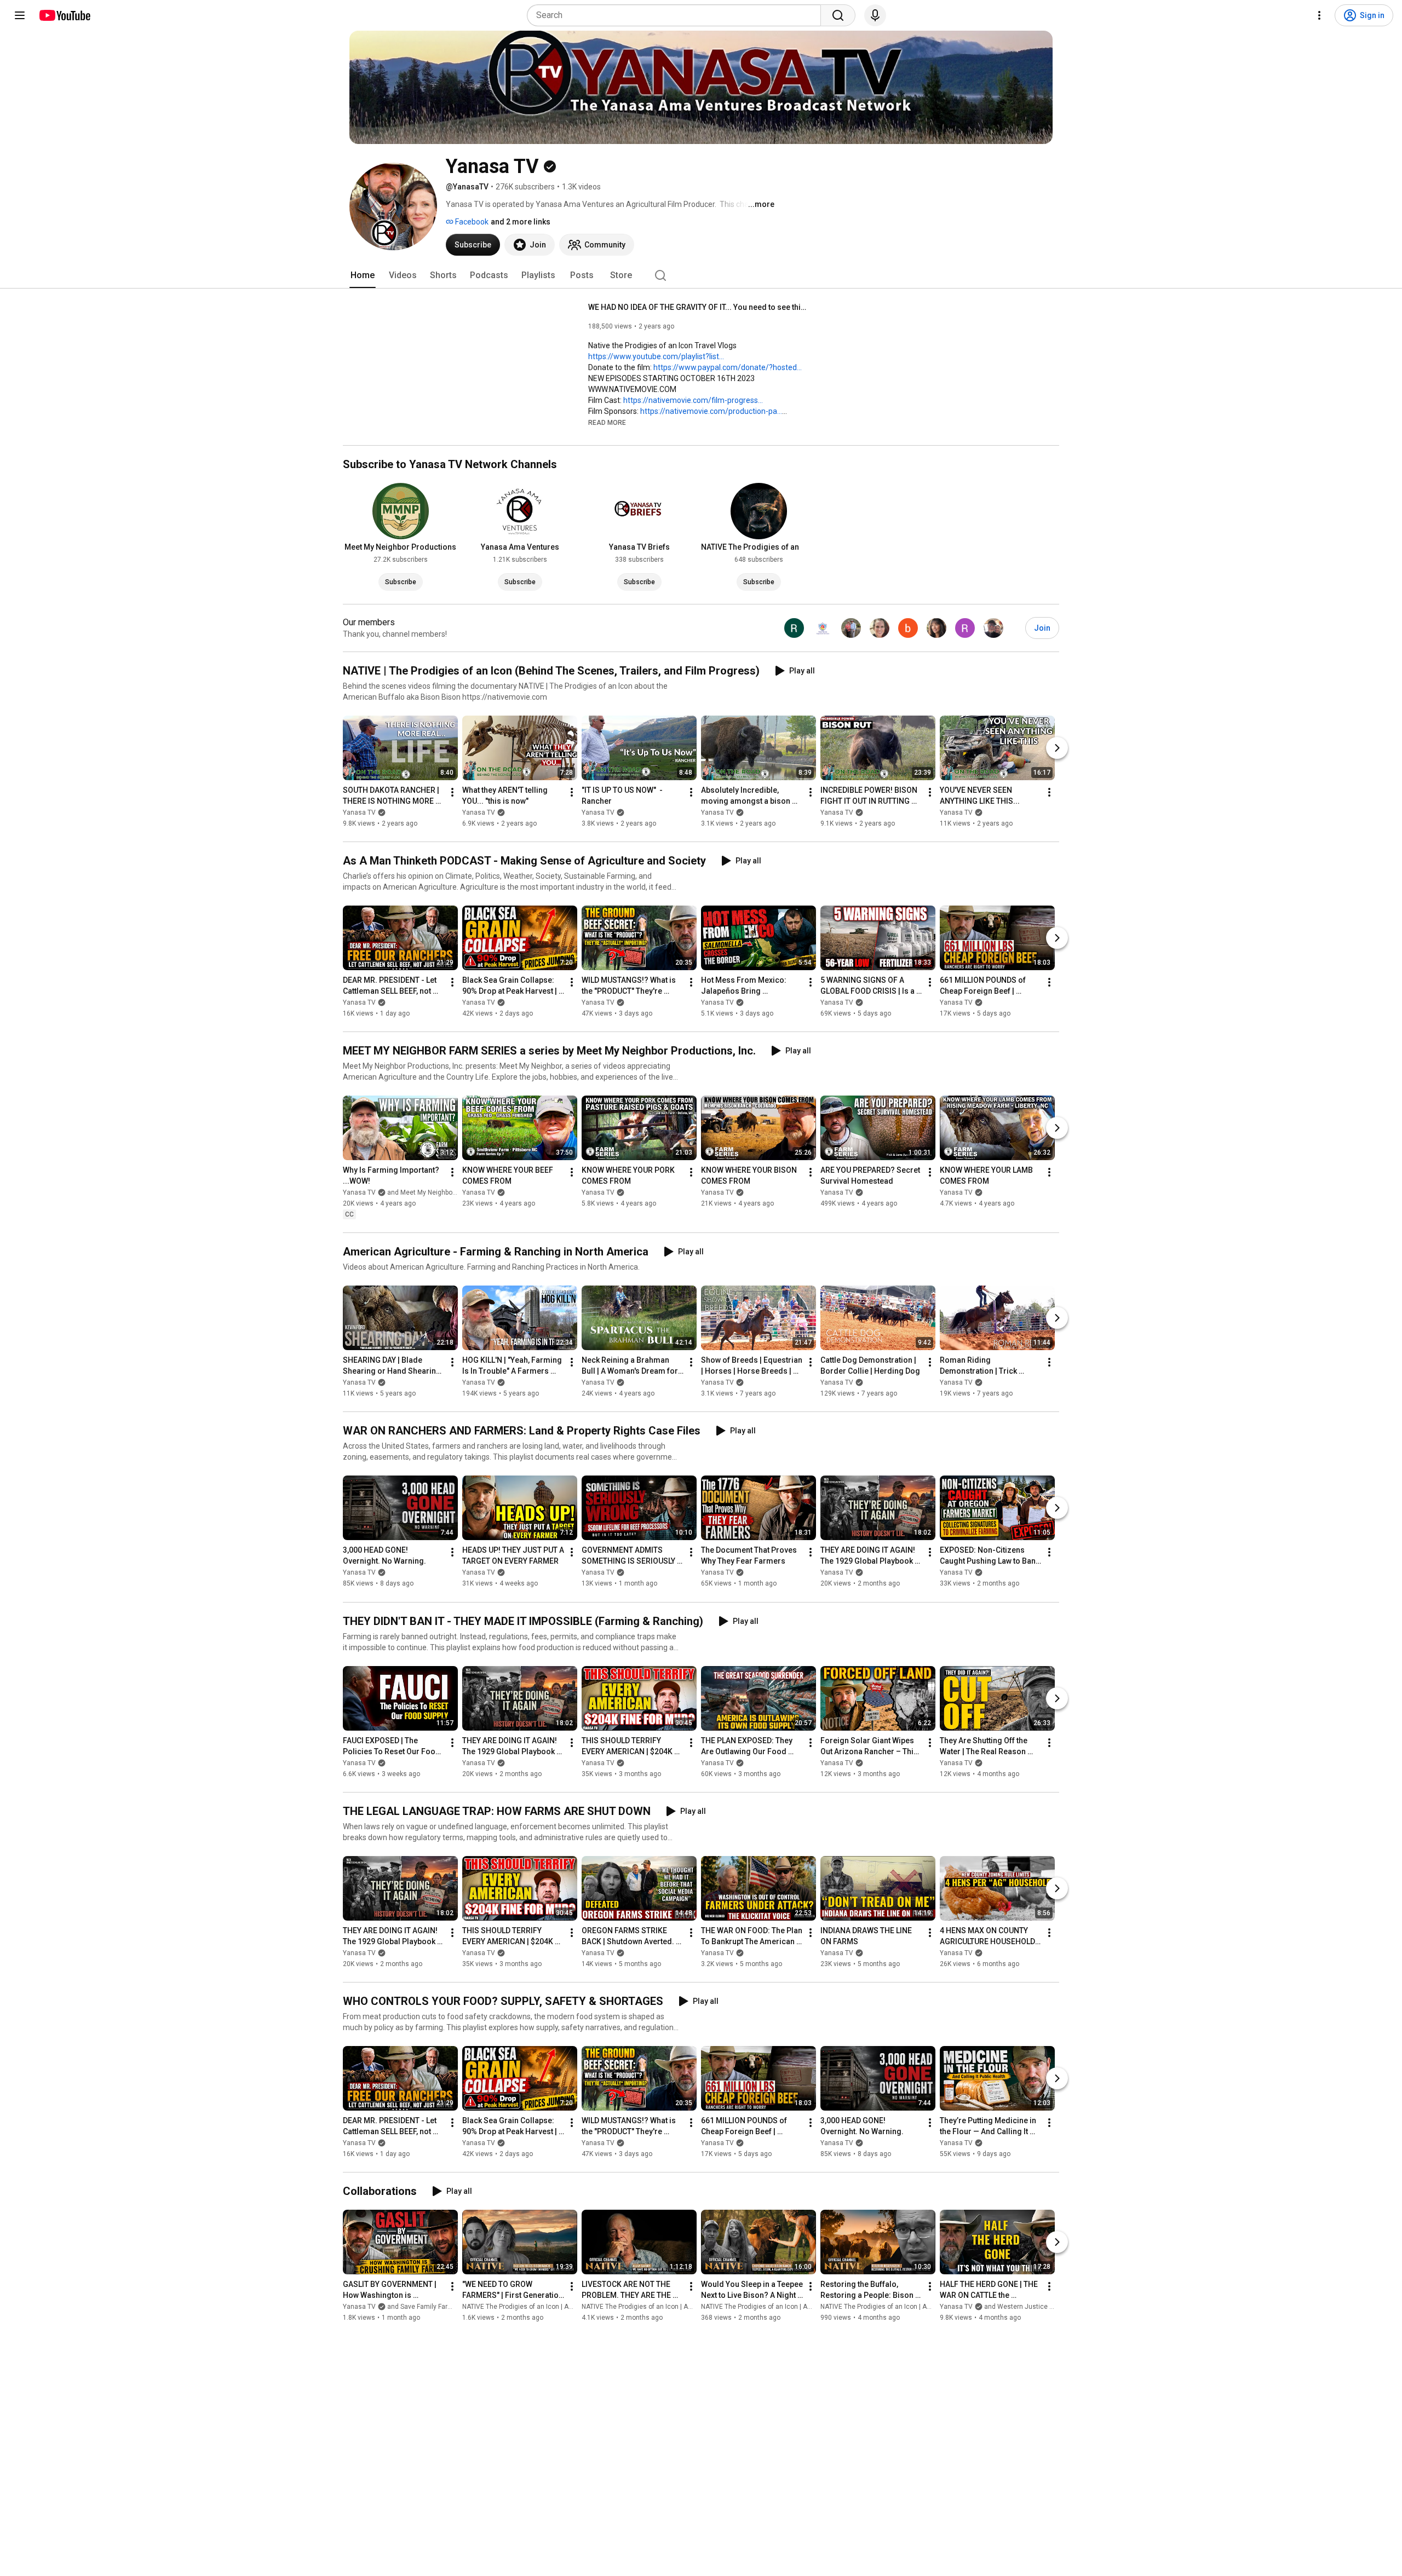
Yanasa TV (359, 812)
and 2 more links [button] (521, 222)
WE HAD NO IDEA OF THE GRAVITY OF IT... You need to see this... (698, 307)
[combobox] (677, 15)
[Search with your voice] (875, 15)
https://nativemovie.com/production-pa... (711, 411)
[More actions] (452, 792)
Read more (607, 423)
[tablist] (701, 275)
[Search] (838, 15)
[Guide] (20, 15)
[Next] (1057, 748)
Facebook (471, 222)
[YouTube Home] (64, 15)
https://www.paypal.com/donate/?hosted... (728, 367)
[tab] (363, 275)
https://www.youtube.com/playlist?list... (656, 356)
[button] (607, 422)
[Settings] (1319, 15)
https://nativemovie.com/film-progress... (693, 400)
